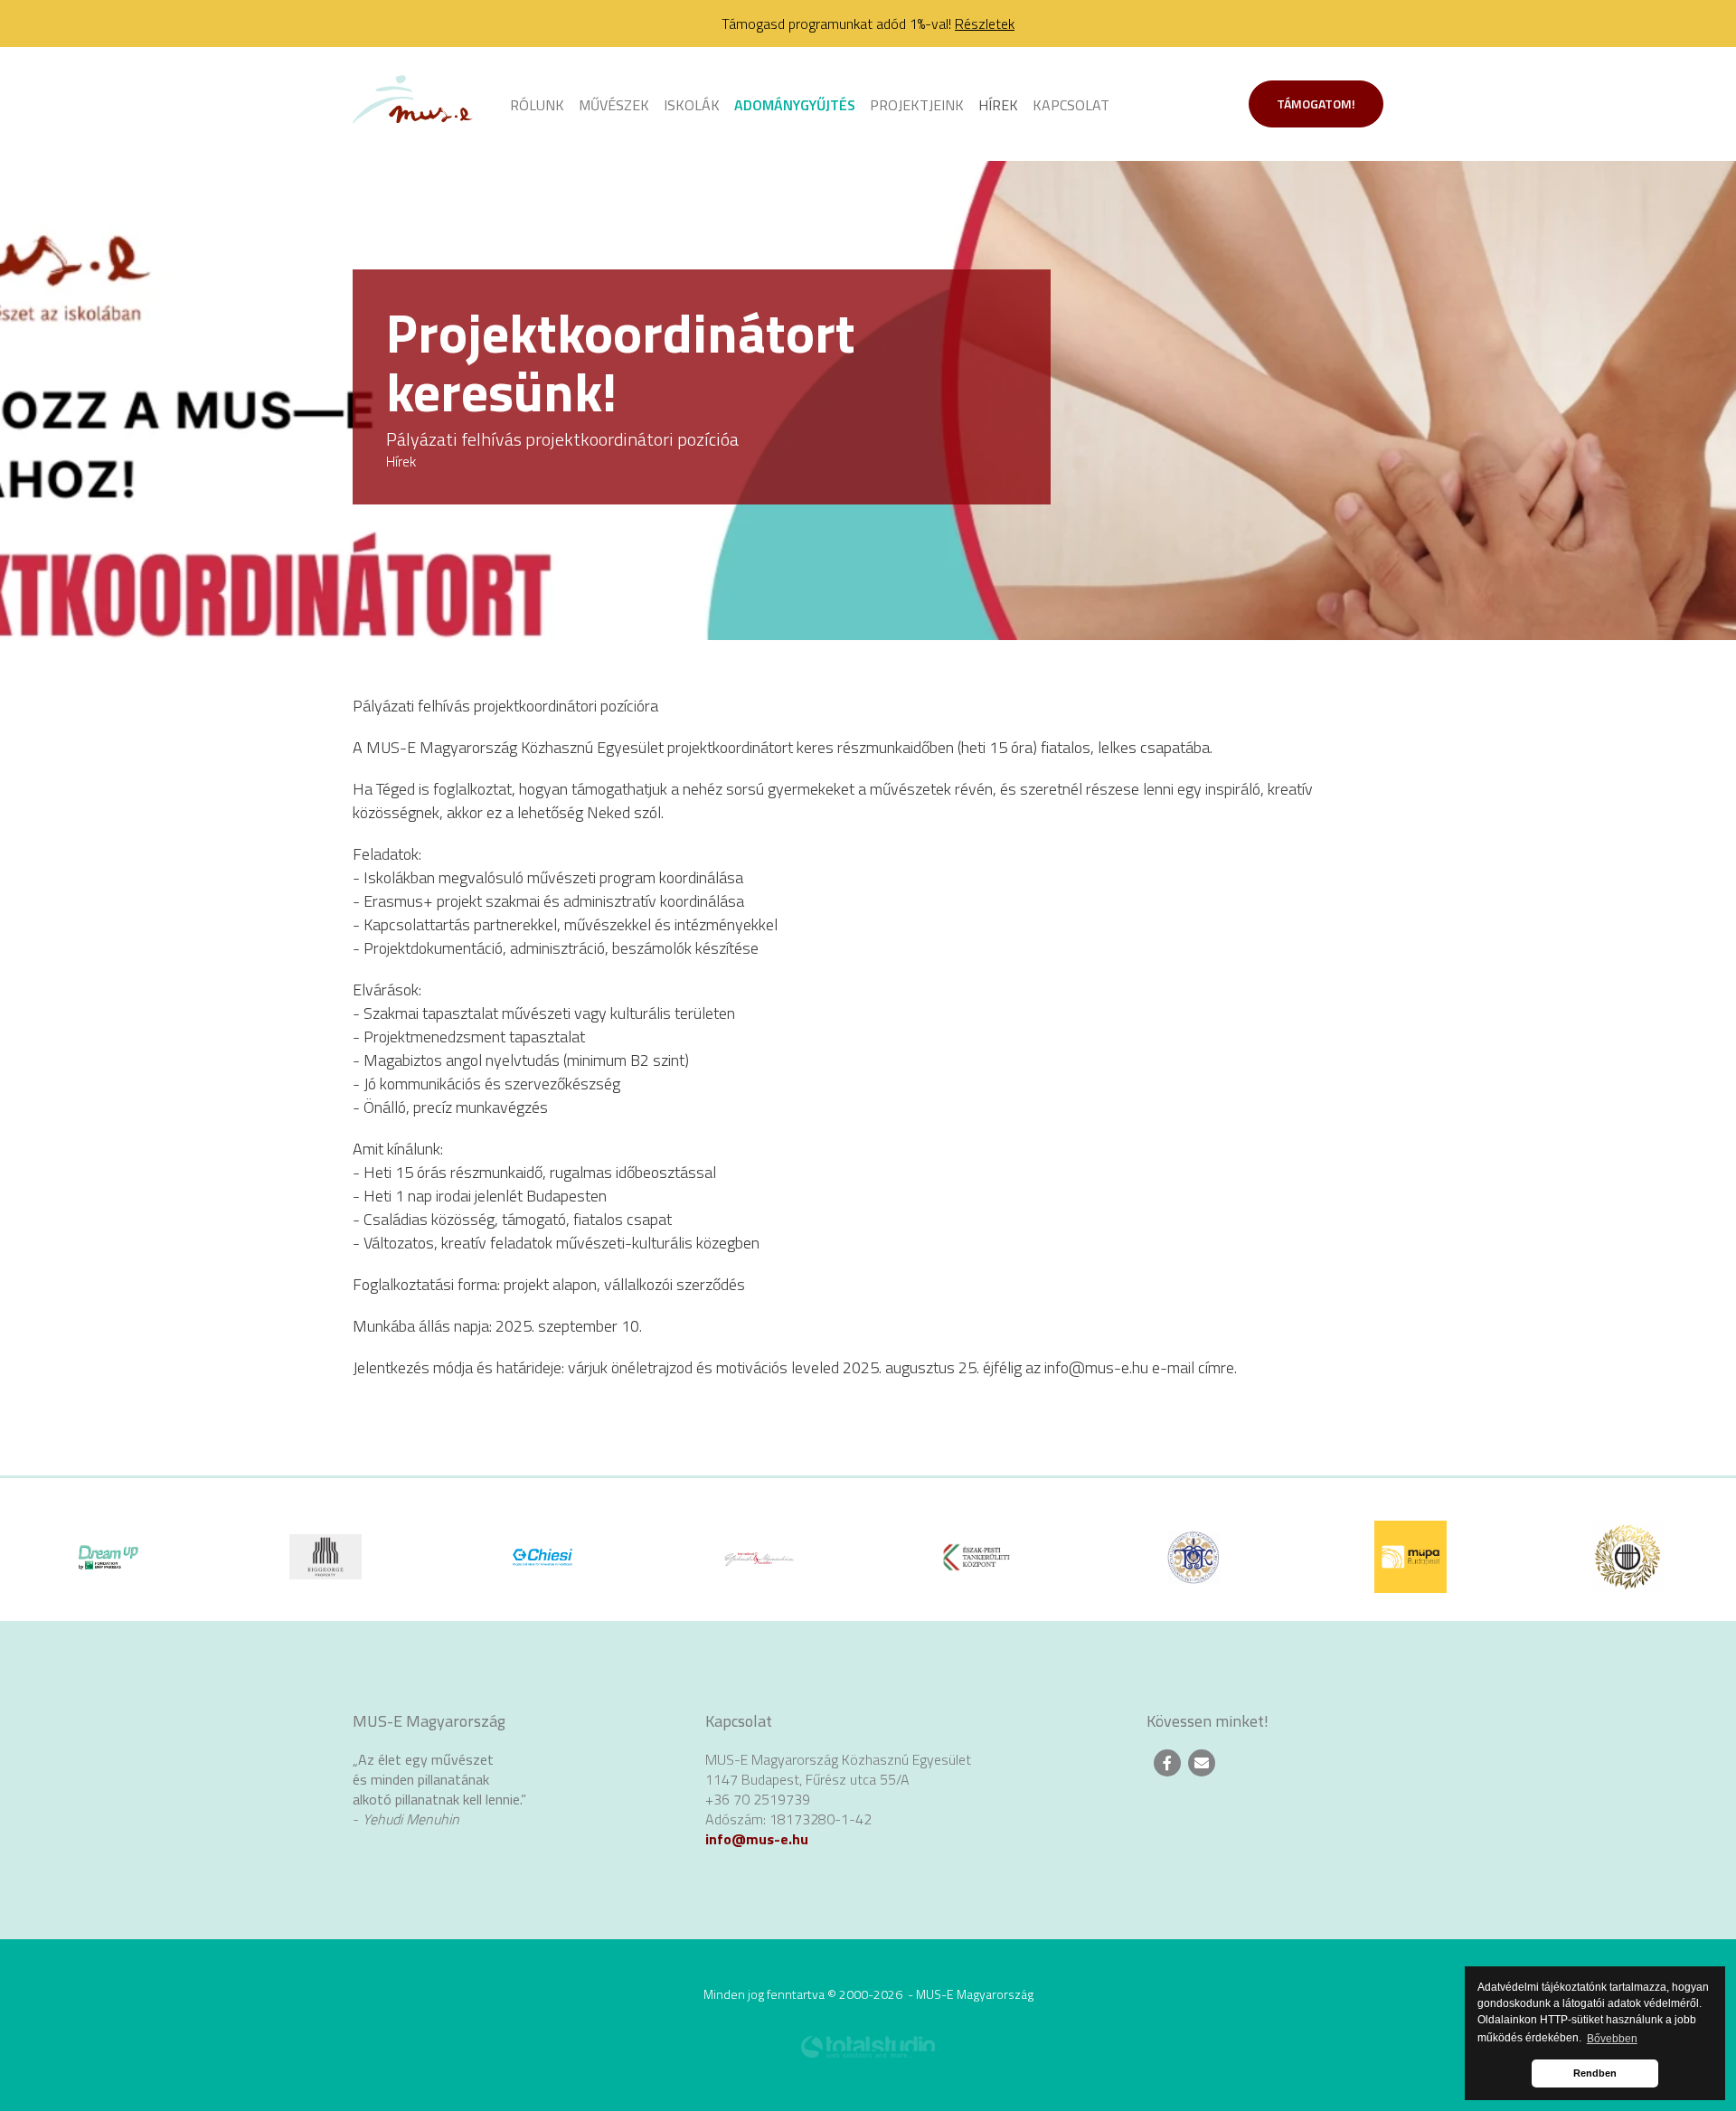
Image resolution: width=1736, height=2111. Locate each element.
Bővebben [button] (1612, 2039)
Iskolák (692, 105)
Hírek (998, 105)
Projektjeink (917, 105)
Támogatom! (1316, 104)
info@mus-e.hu (757, 1839)
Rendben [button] (1595, 2073)
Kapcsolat (1071, 105)
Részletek (985, 24)
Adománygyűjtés (795, 105)
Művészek (614, 105)
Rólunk (537, 105)
